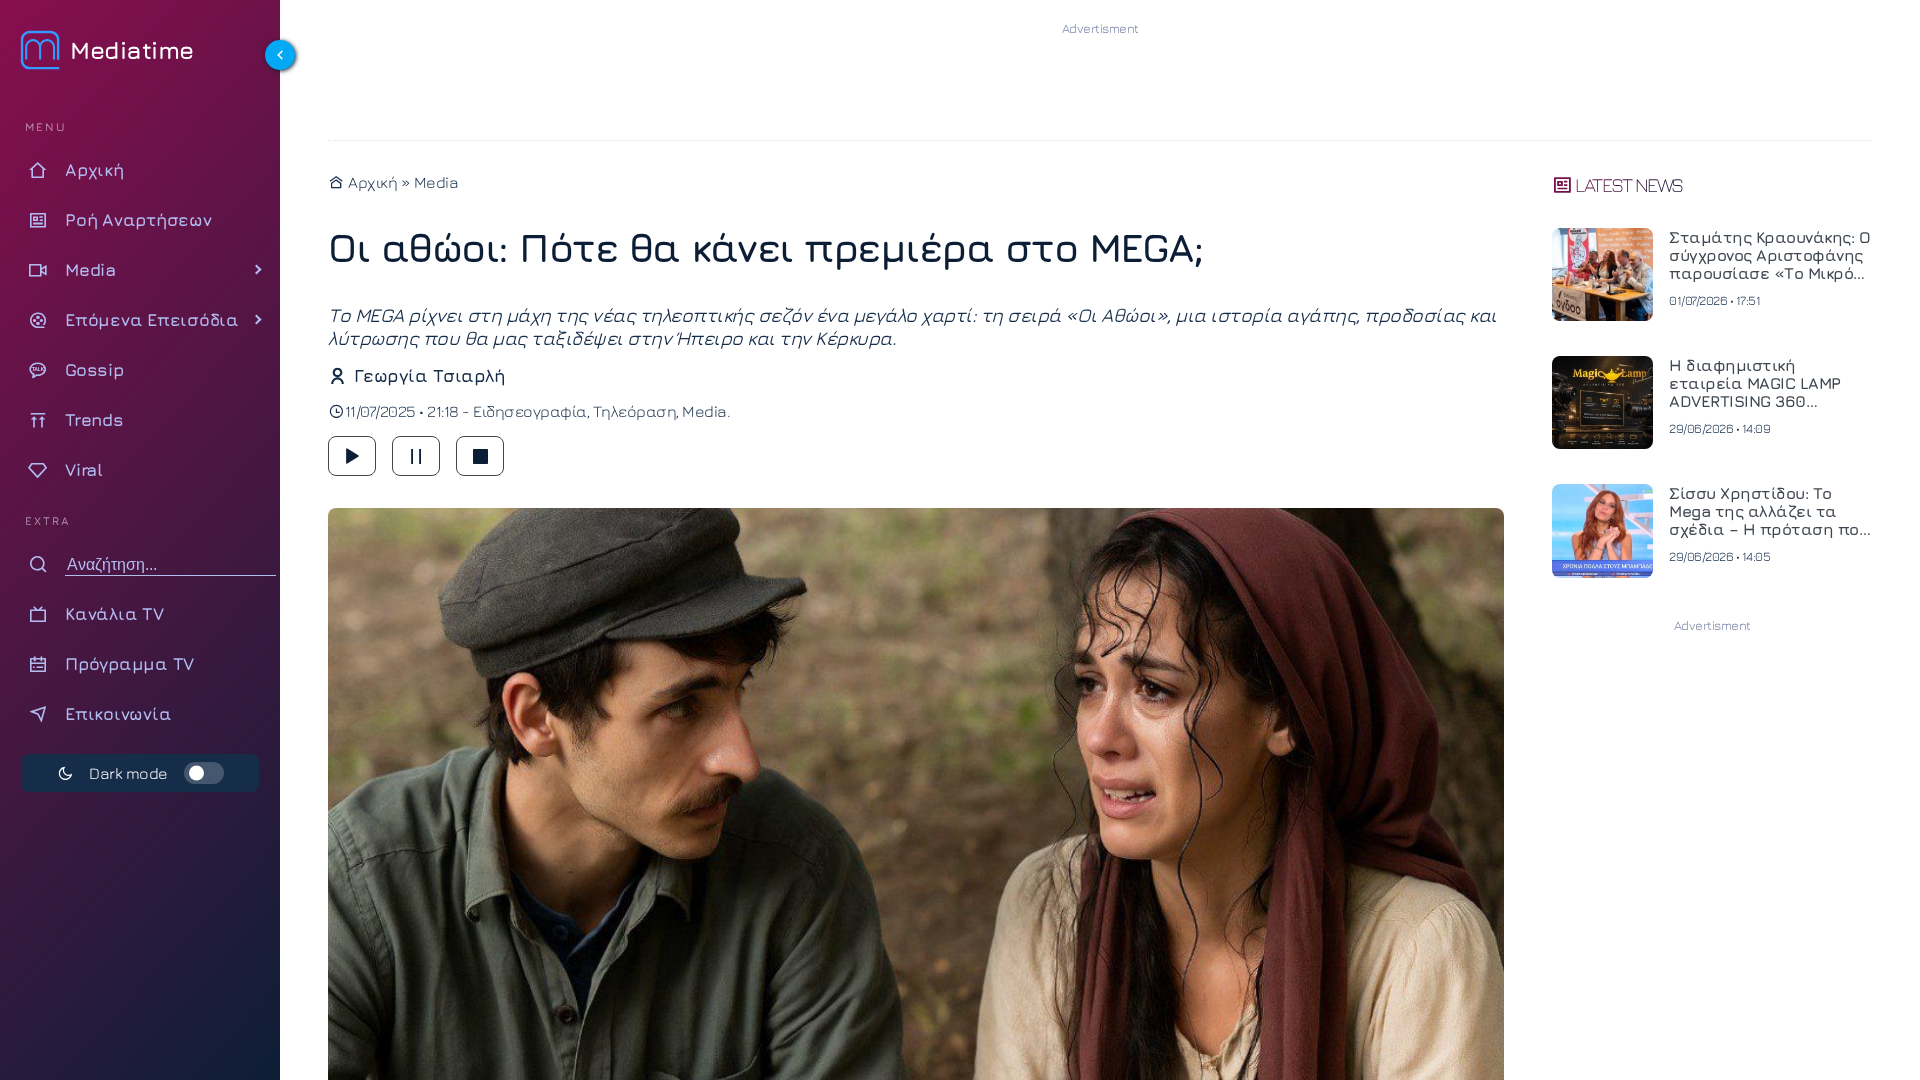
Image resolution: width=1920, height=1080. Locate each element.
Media (436, 182)
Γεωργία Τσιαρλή (429, 375)
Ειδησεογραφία (530, 411)
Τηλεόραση (635, 411)
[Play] (352, 456)
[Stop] (480, 456)
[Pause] (416, 456)
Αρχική (371, 182)
